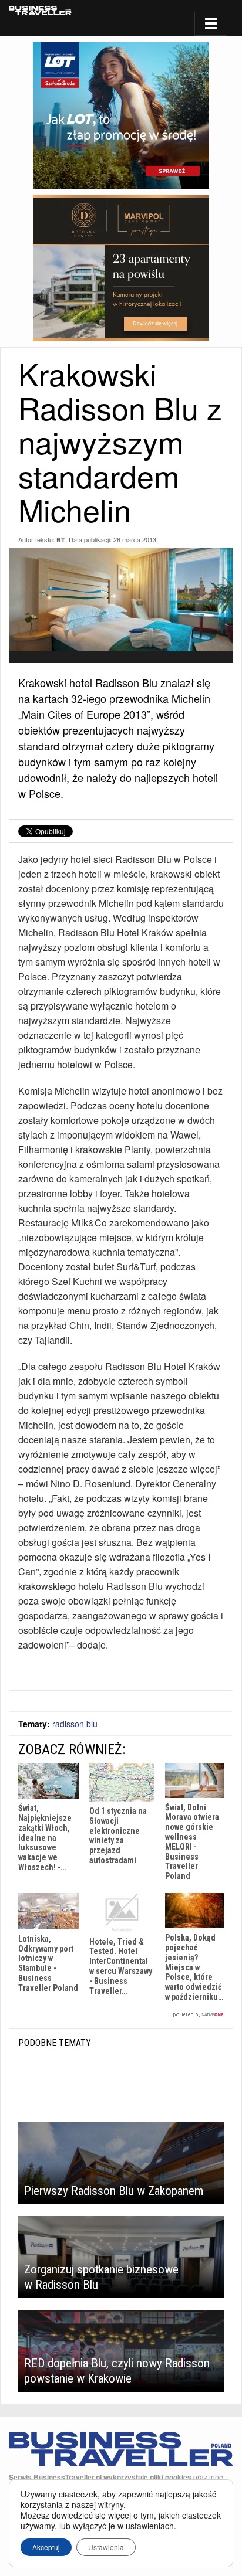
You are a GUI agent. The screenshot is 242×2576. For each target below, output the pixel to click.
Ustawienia (106, 2547)
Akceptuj (46, 2547)
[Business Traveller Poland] (40, 11)
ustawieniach (150, 2526)
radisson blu (75, 1724)
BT (61, 540)
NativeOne (121, 2015)
